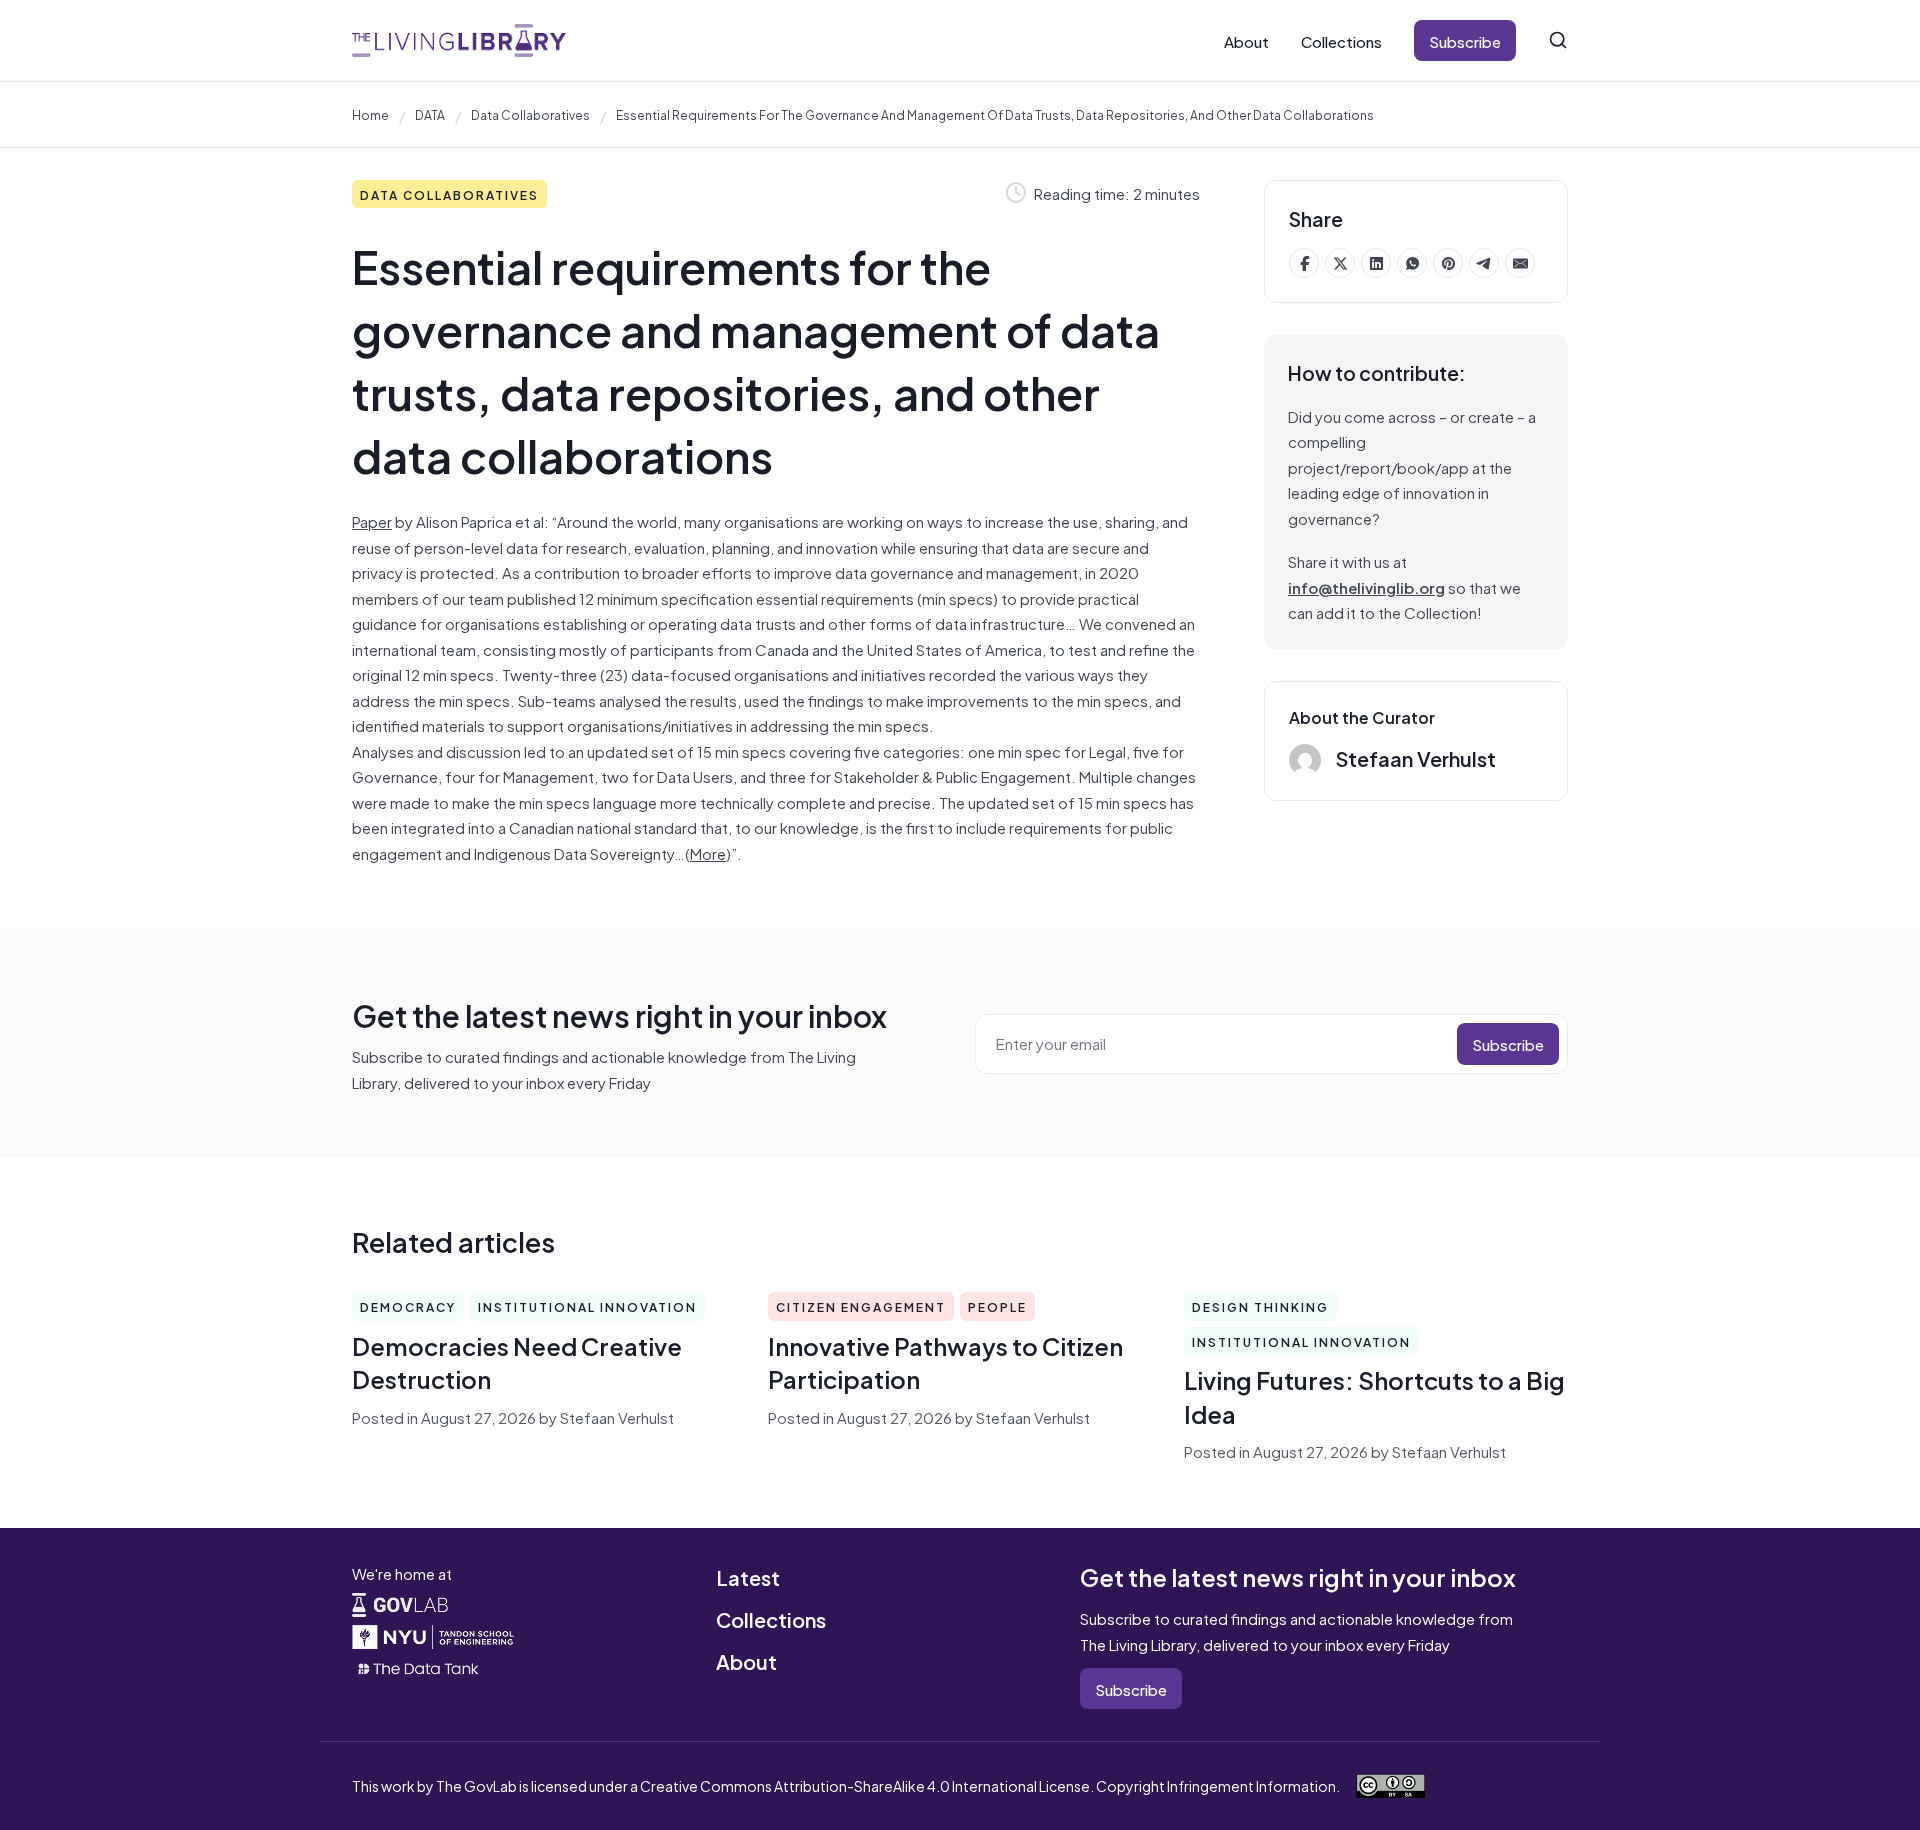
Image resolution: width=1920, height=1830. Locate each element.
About (1246, 40)
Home (370, 114)
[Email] (1520, 263)
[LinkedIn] (1376, 263)
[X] (1340, 263)
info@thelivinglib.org (1366, 586)
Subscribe (1465, 40)
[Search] (1558, 40)
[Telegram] (1484, 263)
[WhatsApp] (1412, 263)
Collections (1341, 40)
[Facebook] (1304, 263)
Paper (372, 520)
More (708, 852)
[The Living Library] (459, 40)
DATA (430, 114)
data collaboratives (530, 114)
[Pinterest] (1448, 263)
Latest (748, 1576)
